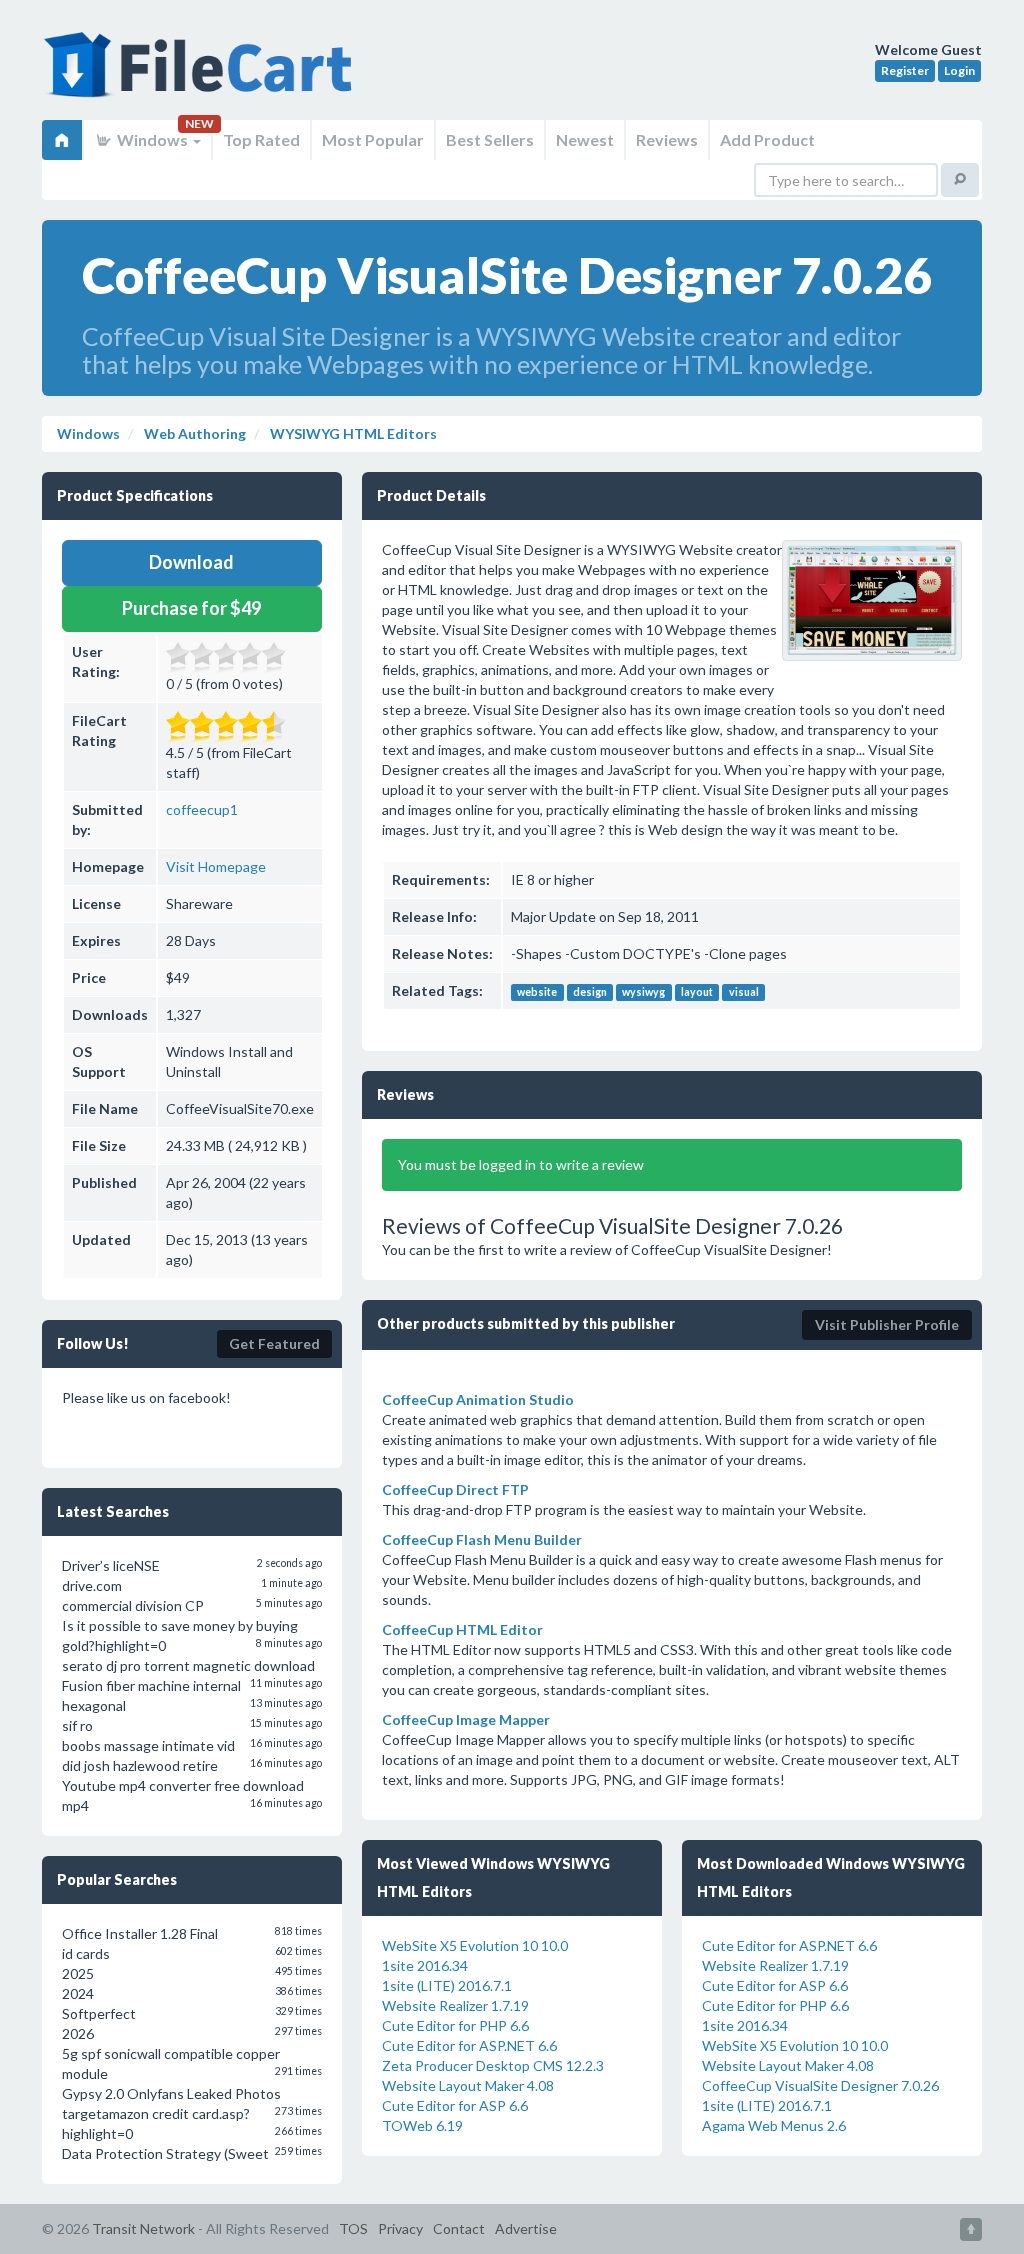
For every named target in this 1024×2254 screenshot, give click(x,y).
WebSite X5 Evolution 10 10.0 (475, 1945)
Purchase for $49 (191, 608)
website (537, 992)
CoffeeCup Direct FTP (455, 1489)
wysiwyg (643, 992)
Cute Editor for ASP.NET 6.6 (469, 2045)
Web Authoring (193, 433)
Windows (152, 139)
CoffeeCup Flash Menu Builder (482, 1539)
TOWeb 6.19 (422, 2125)
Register (905, 70)
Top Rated (261, 139)
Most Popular (373, 139)
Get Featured (274, 1343)
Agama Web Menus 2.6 (774, 2125)
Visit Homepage (216, 866)
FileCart (202, 75)
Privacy (400, 2228)
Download (191, 562)
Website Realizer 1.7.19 (455, 2005)
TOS (353, 2228)
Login (959, 70)
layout (697, 992)
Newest (585, 139)
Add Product (767, 139)
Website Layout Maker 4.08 (468, 2085)
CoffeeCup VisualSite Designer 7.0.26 (820, 2085)
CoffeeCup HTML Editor (462, 1629)
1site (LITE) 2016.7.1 (447, 1985)
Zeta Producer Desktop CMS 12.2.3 (493, 2065)
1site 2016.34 (425, 1965)
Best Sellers (490, 139)
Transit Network (143, 2228)
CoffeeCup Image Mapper (466, 1719)
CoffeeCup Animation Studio (478, 1399)
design (590, 992)
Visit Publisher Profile (887, 1324)
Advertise (526, 2228)
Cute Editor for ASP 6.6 (455, 2105)
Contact (459, 2228)
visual (744, 992)
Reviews (667, 139)
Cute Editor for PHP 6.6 (455, 2025)
